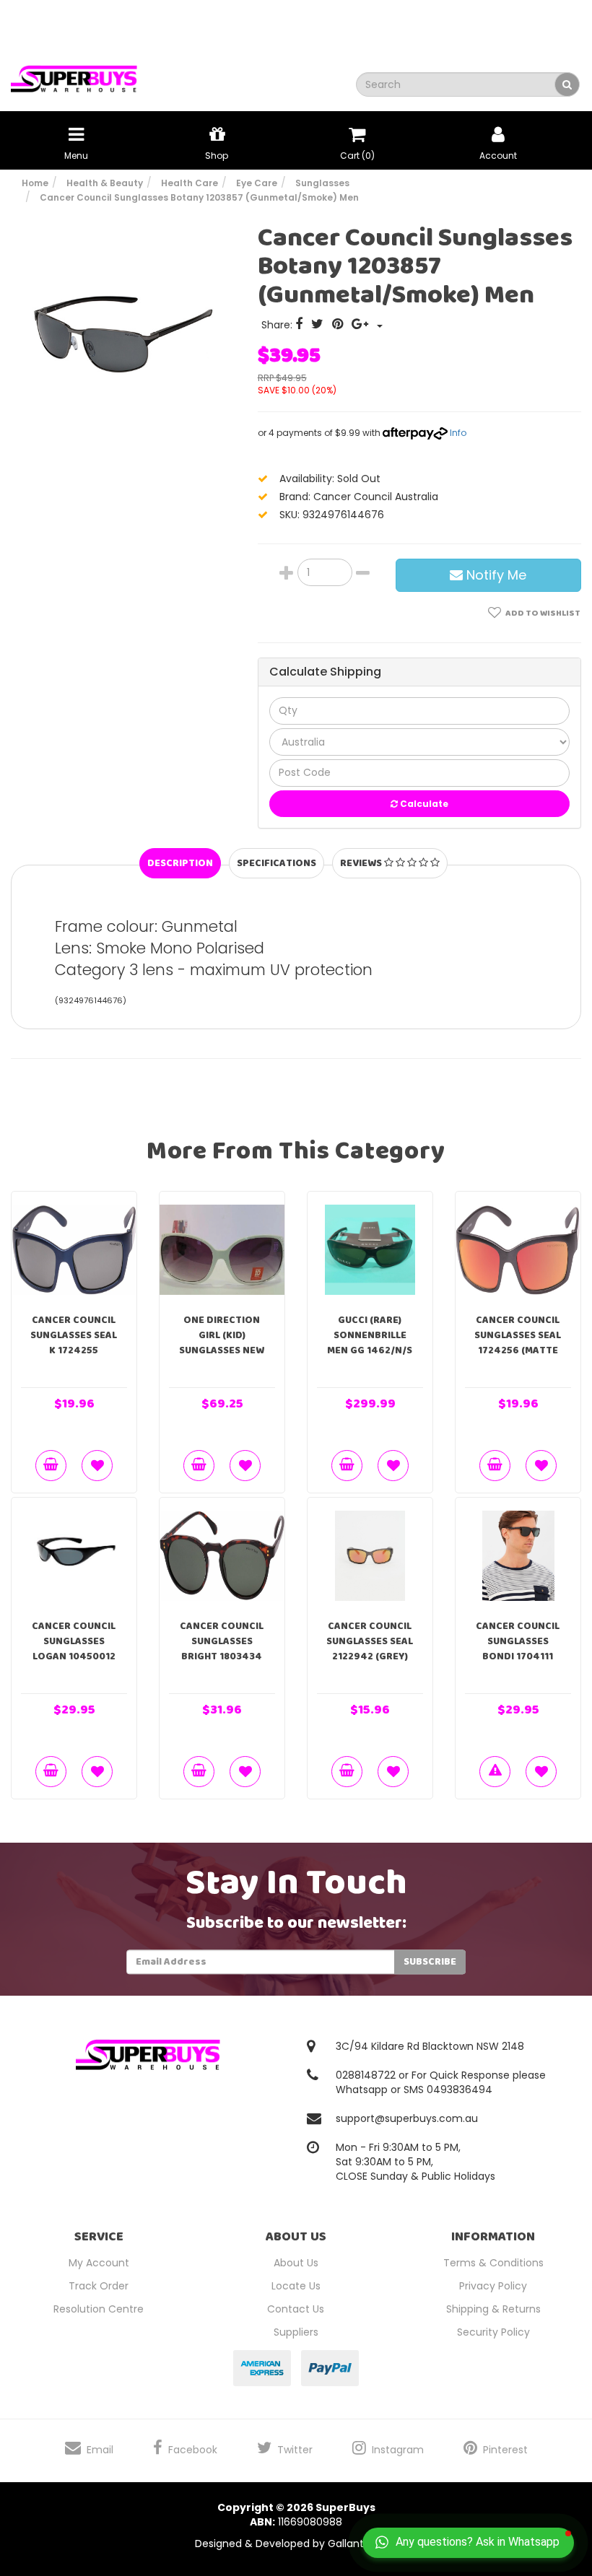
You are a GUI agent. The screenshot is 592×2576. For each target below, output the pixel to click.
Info (458, 433)
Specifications (277, 863)
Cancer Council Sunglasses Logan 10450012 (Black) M (74, 1649)
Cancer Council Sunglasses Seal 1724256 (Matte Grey (518, 1343)
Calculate (423, 804)
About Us (296, 2263)
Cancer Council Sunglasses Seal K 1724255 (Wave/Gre (74, 1343)
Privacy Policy (493, 2286)
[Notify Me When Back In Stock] (495, 1772)
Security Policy (493, 2332)
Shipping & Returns (493, 2309)
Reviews (362, 863)
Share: (278, 325)
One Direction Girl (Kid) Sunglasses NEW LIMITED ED (222, 1343)
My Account (99, 2263)
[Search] (567, 84)
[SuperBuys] (74, 74)
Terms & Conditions (493, 2263)
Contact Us (296, 2309)
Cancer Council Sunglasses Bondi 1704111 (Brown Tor (518, 1649)
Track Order (99, 2286)
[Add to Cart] (51, 1466)
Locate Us (296, 2286)
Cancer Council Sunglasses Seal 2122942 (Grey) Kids (370, 1649)
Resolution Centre (99, 2309)
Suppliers (296, 2332)
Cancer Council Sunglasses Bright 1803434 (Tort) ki (222, 1649)
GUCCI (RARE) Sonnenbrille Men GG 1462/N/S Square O (370, 1343)
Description (180, 863)
